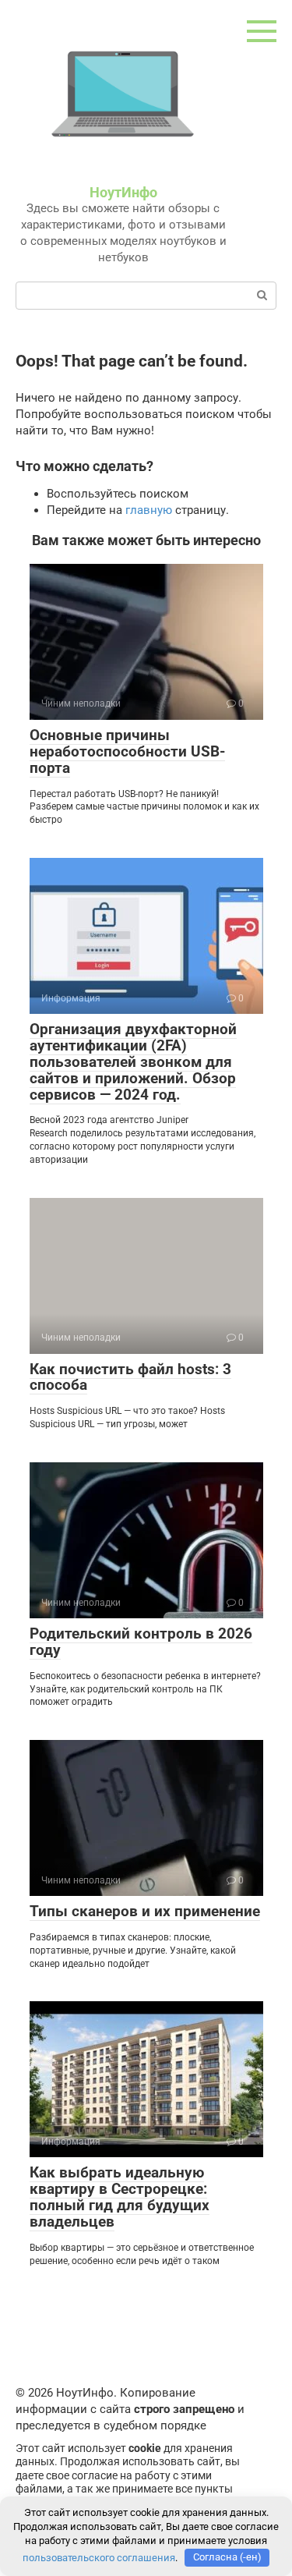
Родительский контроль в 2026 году (141, 1642)
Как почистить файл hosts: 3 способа (130, 1377)
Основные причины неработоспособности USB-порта (127, 751)
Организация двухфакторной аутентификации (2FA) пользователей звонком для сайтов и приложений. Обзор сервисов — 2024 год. (133, 1062)
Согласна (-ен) (227, 2557)
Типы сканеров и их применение (145, 1911)
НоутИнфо (123, 192)
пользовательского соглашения (99, 2557)
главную (149, 510)
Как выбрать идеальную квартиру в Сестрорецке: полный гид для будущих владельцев (120, 2197)
